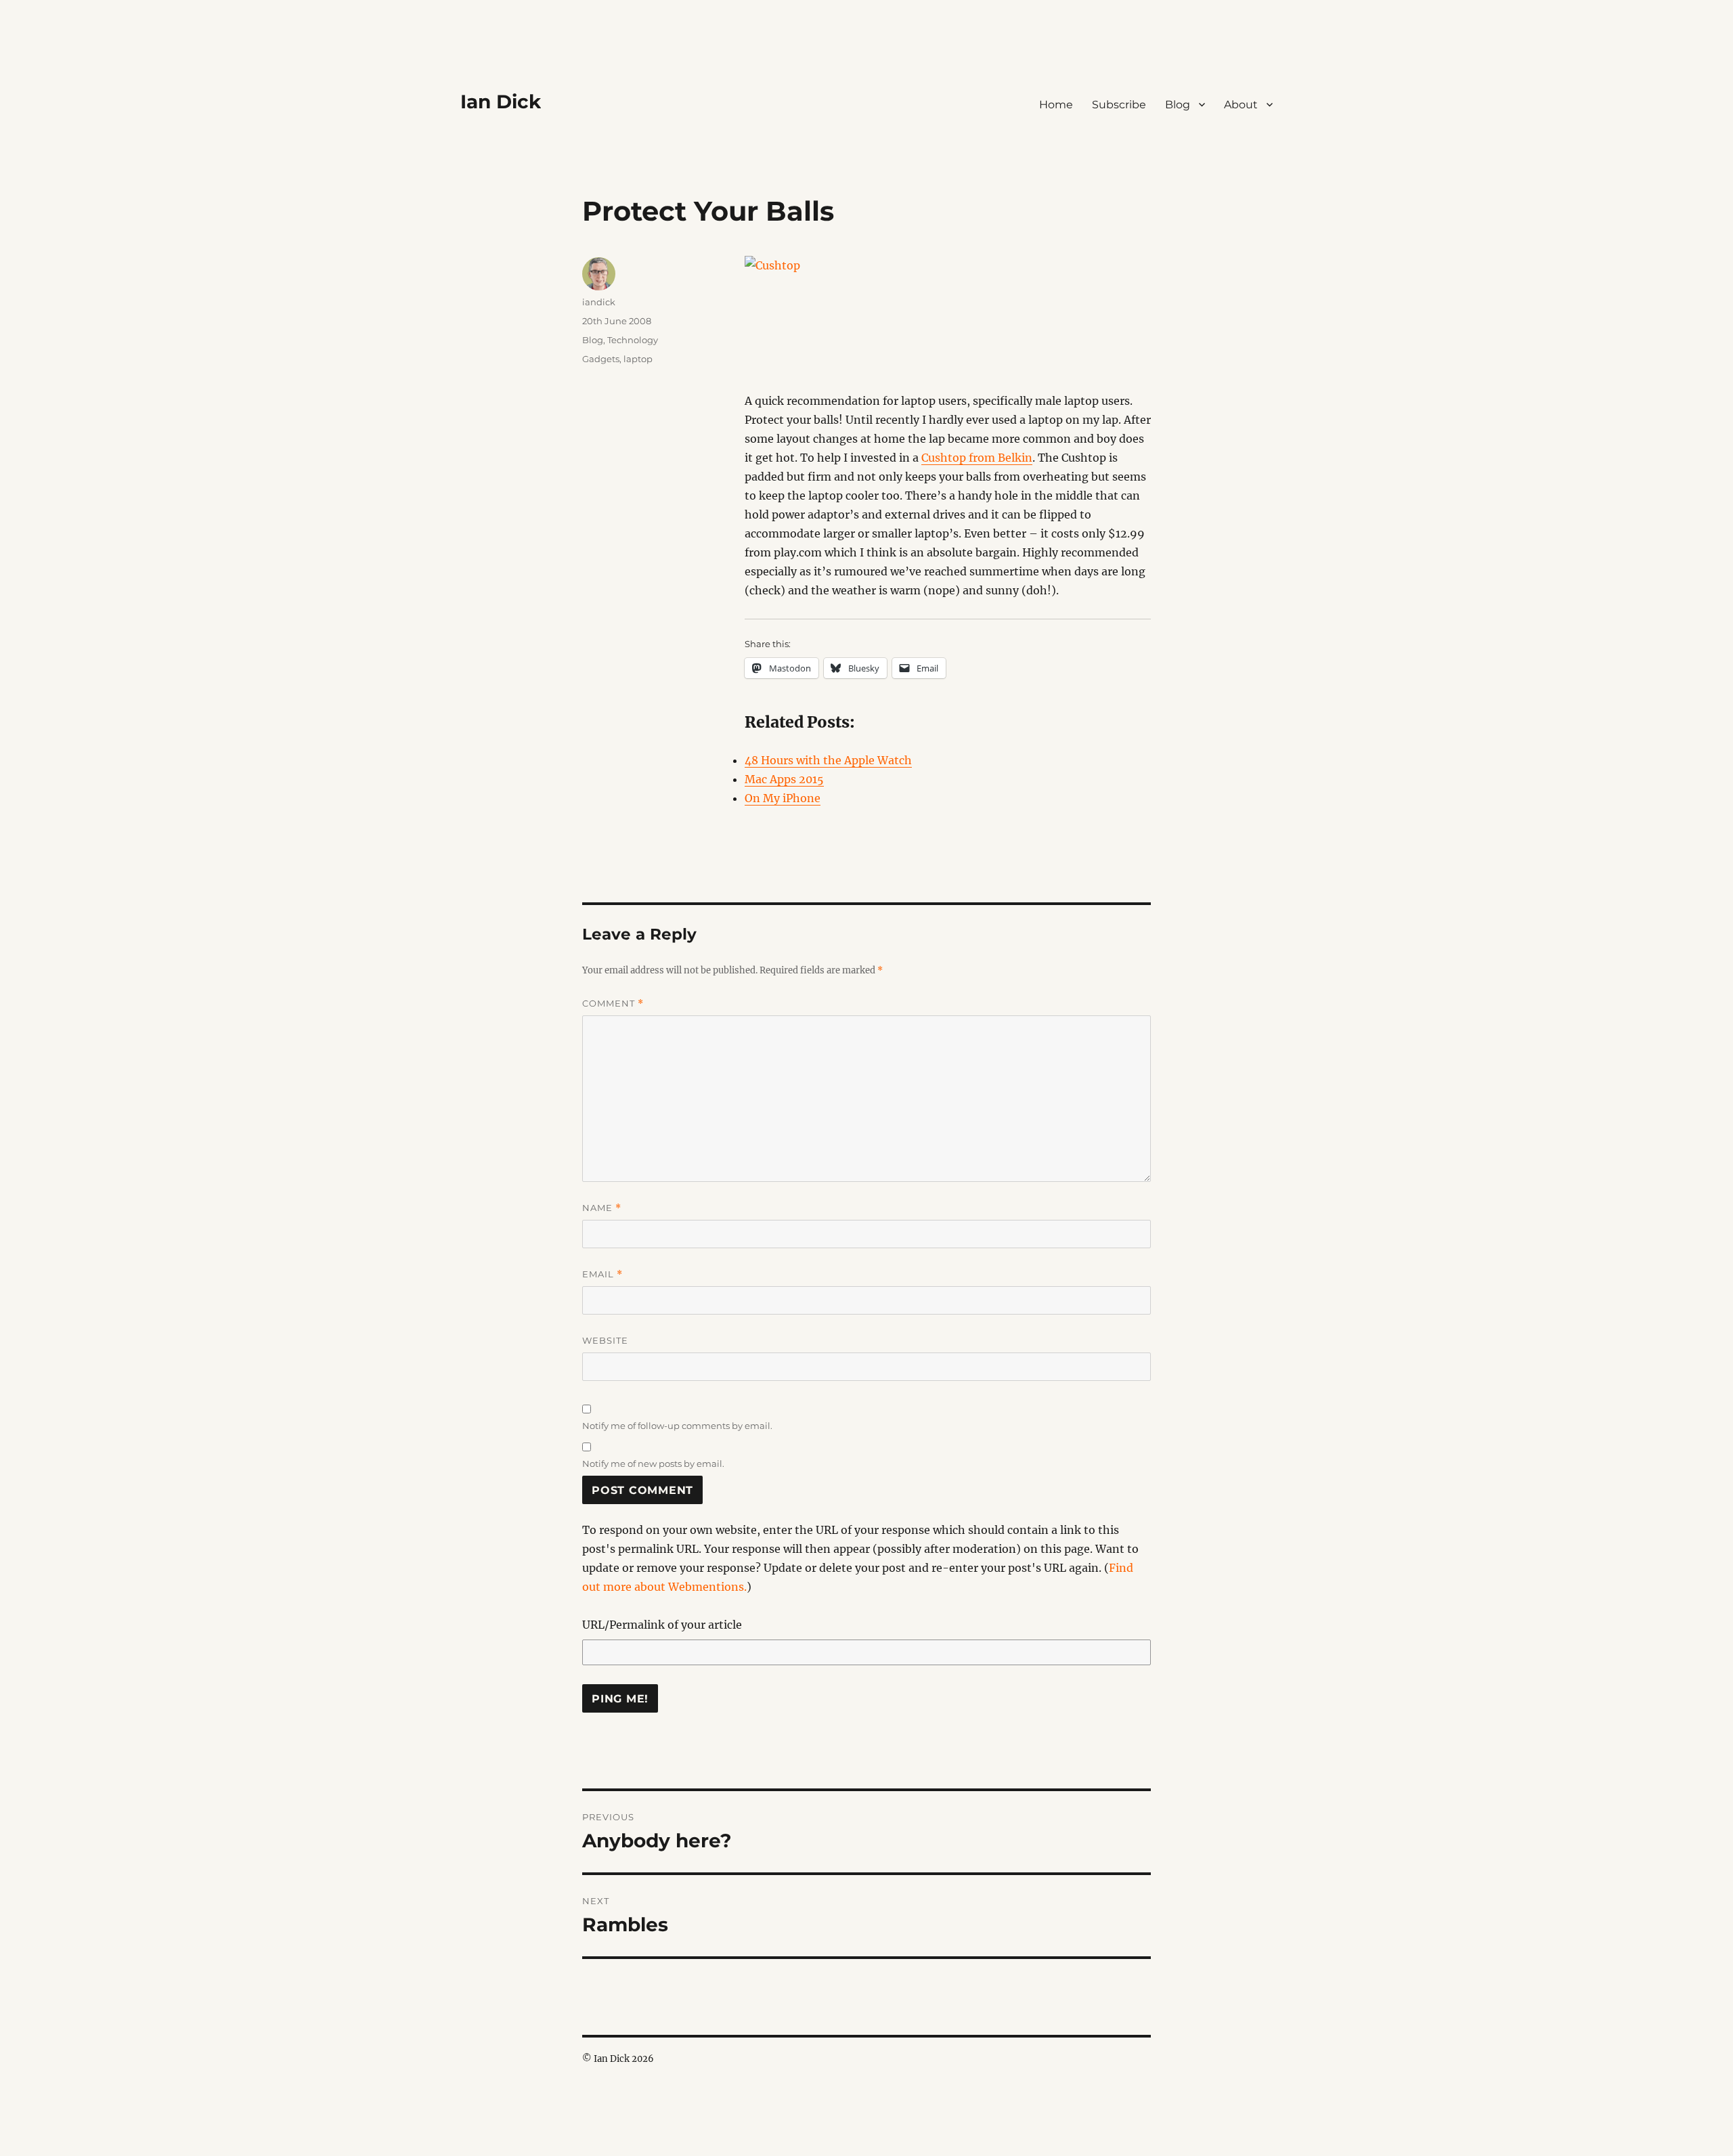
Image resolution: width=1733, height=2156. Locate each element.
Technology (633, 340)
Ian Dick (501, 102)
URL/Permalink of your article (662, 1625)
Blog (1178, 105)
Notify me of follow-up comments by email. (677, 1426)
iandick (599, 302)
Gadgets (601, 359)
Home (1056, 105)
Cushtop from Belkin (977, 458)
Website (605, 1340)
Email (602, 1274)
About (1241, 105)
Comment (613, 1004)
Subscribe (1119, 105)
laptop (638, 359)
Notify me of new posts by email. (653, 1464)
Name (602, 1208)
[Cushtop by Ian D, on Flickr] (948, 324)
